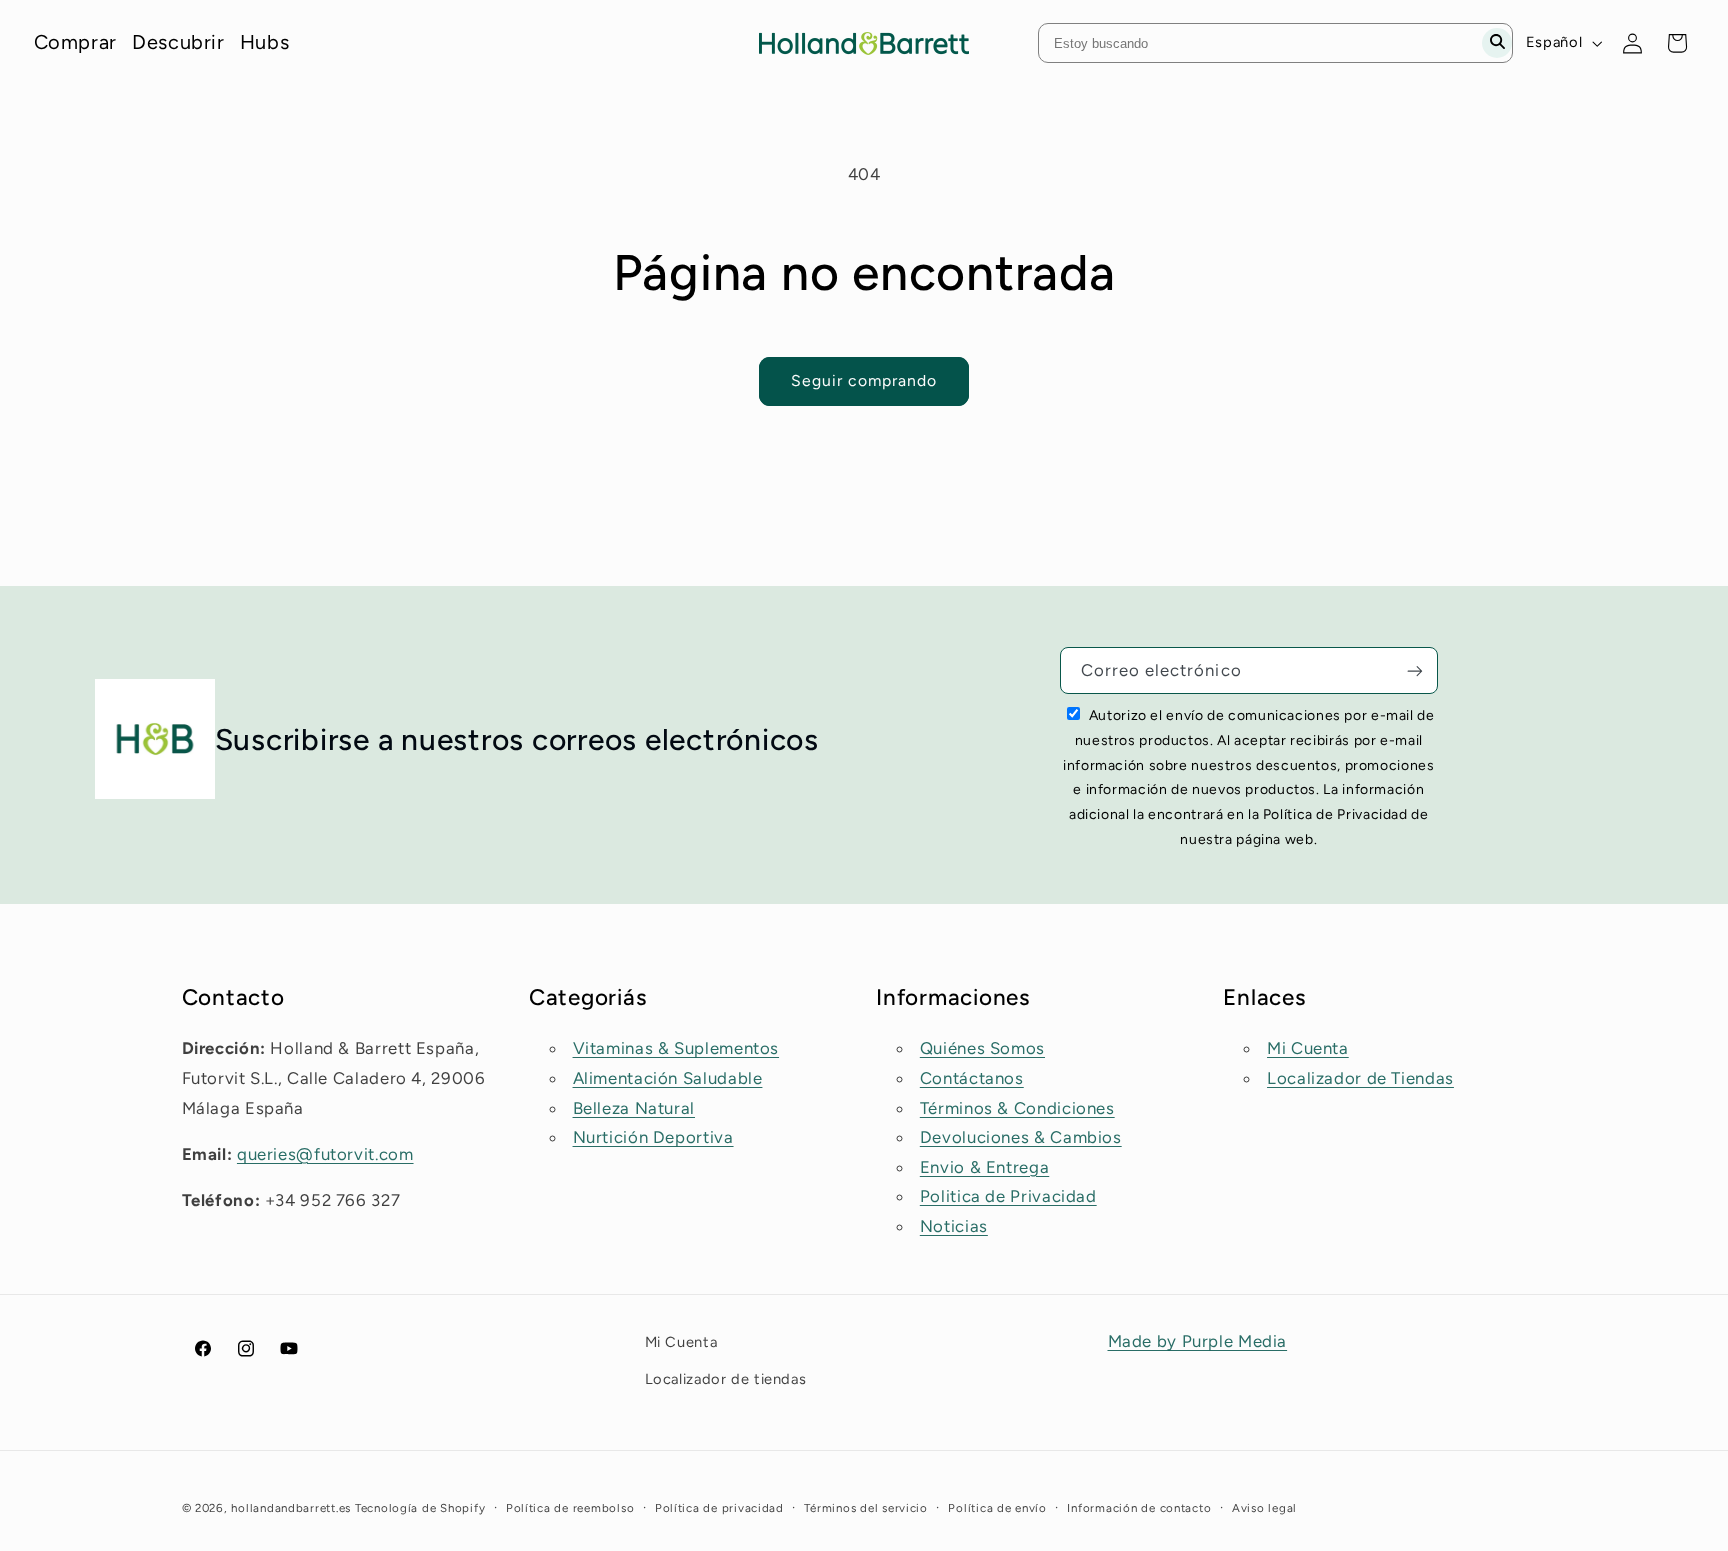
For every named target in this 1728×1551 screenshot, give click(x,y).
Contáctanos (972, 1078)
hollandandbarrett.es (291, 1508)
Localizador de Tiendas (1360, 1078)
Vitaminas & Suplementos (676, 1049)
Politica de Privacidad (1008, 1197)
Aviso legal (1264, 1508)
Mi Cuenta (1308, 1049)
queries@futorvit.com (325, 1154)
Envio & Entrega (984, 1167)
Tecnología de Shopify (420, 1508)
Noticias (954, 1226)
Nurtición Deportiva (653, 1137)
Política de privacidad (719, 1508)
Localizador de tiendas (726, 1378)
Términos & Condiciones (1017, 1108)
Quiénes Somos (982, 1049)
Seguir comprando (864, 380)
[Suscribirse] (1415, 670)
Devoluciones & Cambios (1021, 1137)
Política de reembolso (570, 1508)
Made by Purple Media (1198, 1341)
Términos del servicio (865, 1508)
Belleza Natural (634, 1108)
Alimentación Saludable (668, 1078)
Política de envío (997, 1508)
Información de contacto (1139, 1508)
